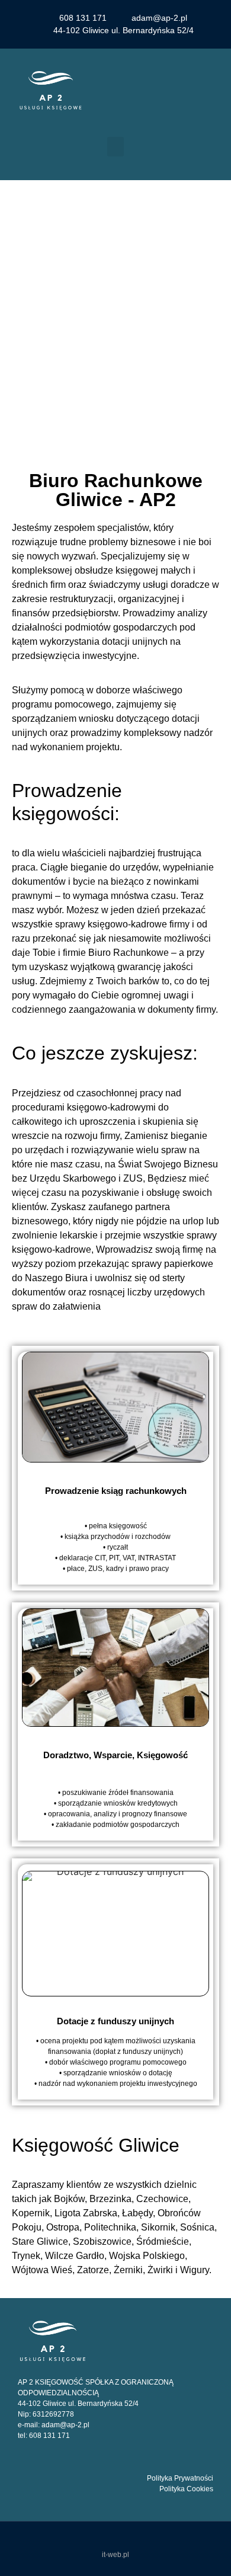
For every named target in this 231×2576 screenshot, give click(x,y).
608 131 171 (49, 2436)
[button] (115, 147)
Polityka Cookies (186, 2489)
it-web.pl (115, 2555)
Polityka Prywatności (180, 2478)
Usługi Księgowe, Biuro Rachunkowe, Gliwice (115, 305)
